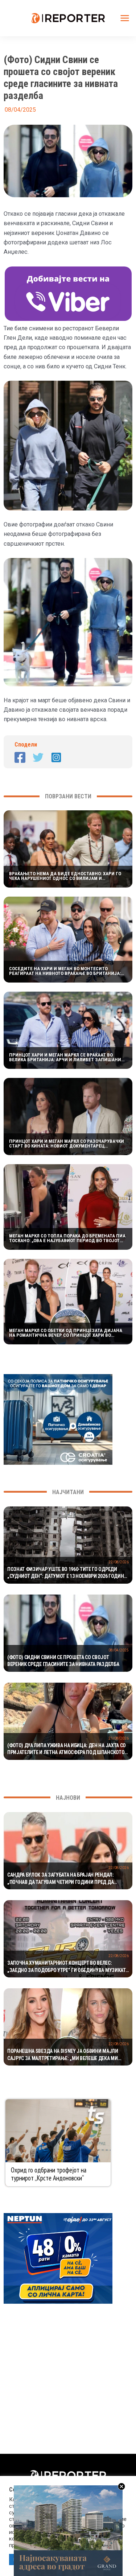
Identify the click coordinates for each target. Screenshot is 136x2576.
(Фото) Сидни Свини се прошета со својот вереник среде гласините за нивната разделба (63, 1661)
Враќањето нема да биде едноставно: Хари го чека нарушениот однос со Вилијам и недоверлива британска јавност (65, 876)
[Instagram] (56, 757)
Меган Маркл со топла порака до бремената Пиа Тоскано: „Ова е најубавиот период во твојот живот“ (67, 1238)
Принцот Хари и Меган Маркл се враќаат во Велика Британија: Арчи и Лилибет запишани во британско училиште (65, 1057)
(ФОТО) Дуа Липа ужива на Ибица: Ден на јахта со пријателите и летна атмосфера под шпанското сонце (67, 1749)
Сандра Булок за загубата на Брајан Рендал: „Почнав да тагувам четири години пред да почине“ (61, 1879)
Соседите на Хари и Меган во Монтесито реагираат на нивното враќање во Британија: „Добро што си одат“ (65, 971)
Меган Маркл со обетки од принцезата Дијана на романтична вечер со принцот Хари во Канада (66, 1333)
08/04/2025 (119, 1650)
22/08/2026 (119, 1562)
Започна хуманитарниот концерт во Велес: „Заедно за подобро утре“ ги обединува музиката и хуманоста (68, 1967)
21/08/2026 (119, 1738)
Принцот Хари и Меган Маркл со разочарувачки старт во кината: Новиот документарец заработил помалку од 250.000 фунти (67, 1144)
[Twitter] (38, 757)
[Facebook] (20, 757)
